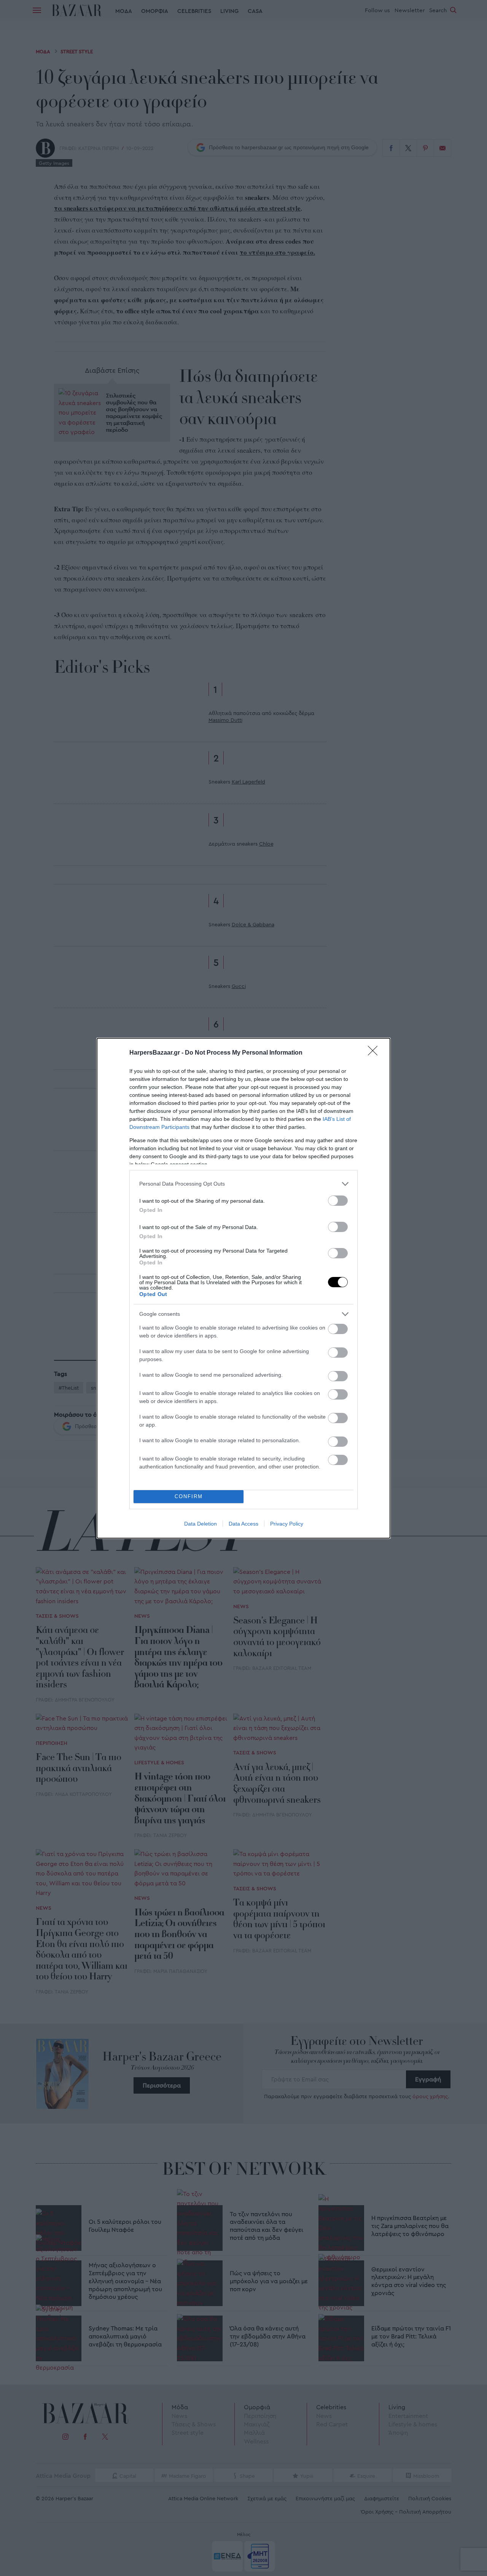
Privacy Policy (287, 1524)
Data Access (243, 1524)
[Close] (375, 1053)
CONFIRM (189, 1496)
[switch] (338, 1201)
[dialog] (243, 1288)
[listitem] (243, 1184)
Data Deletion (201, 1524)
